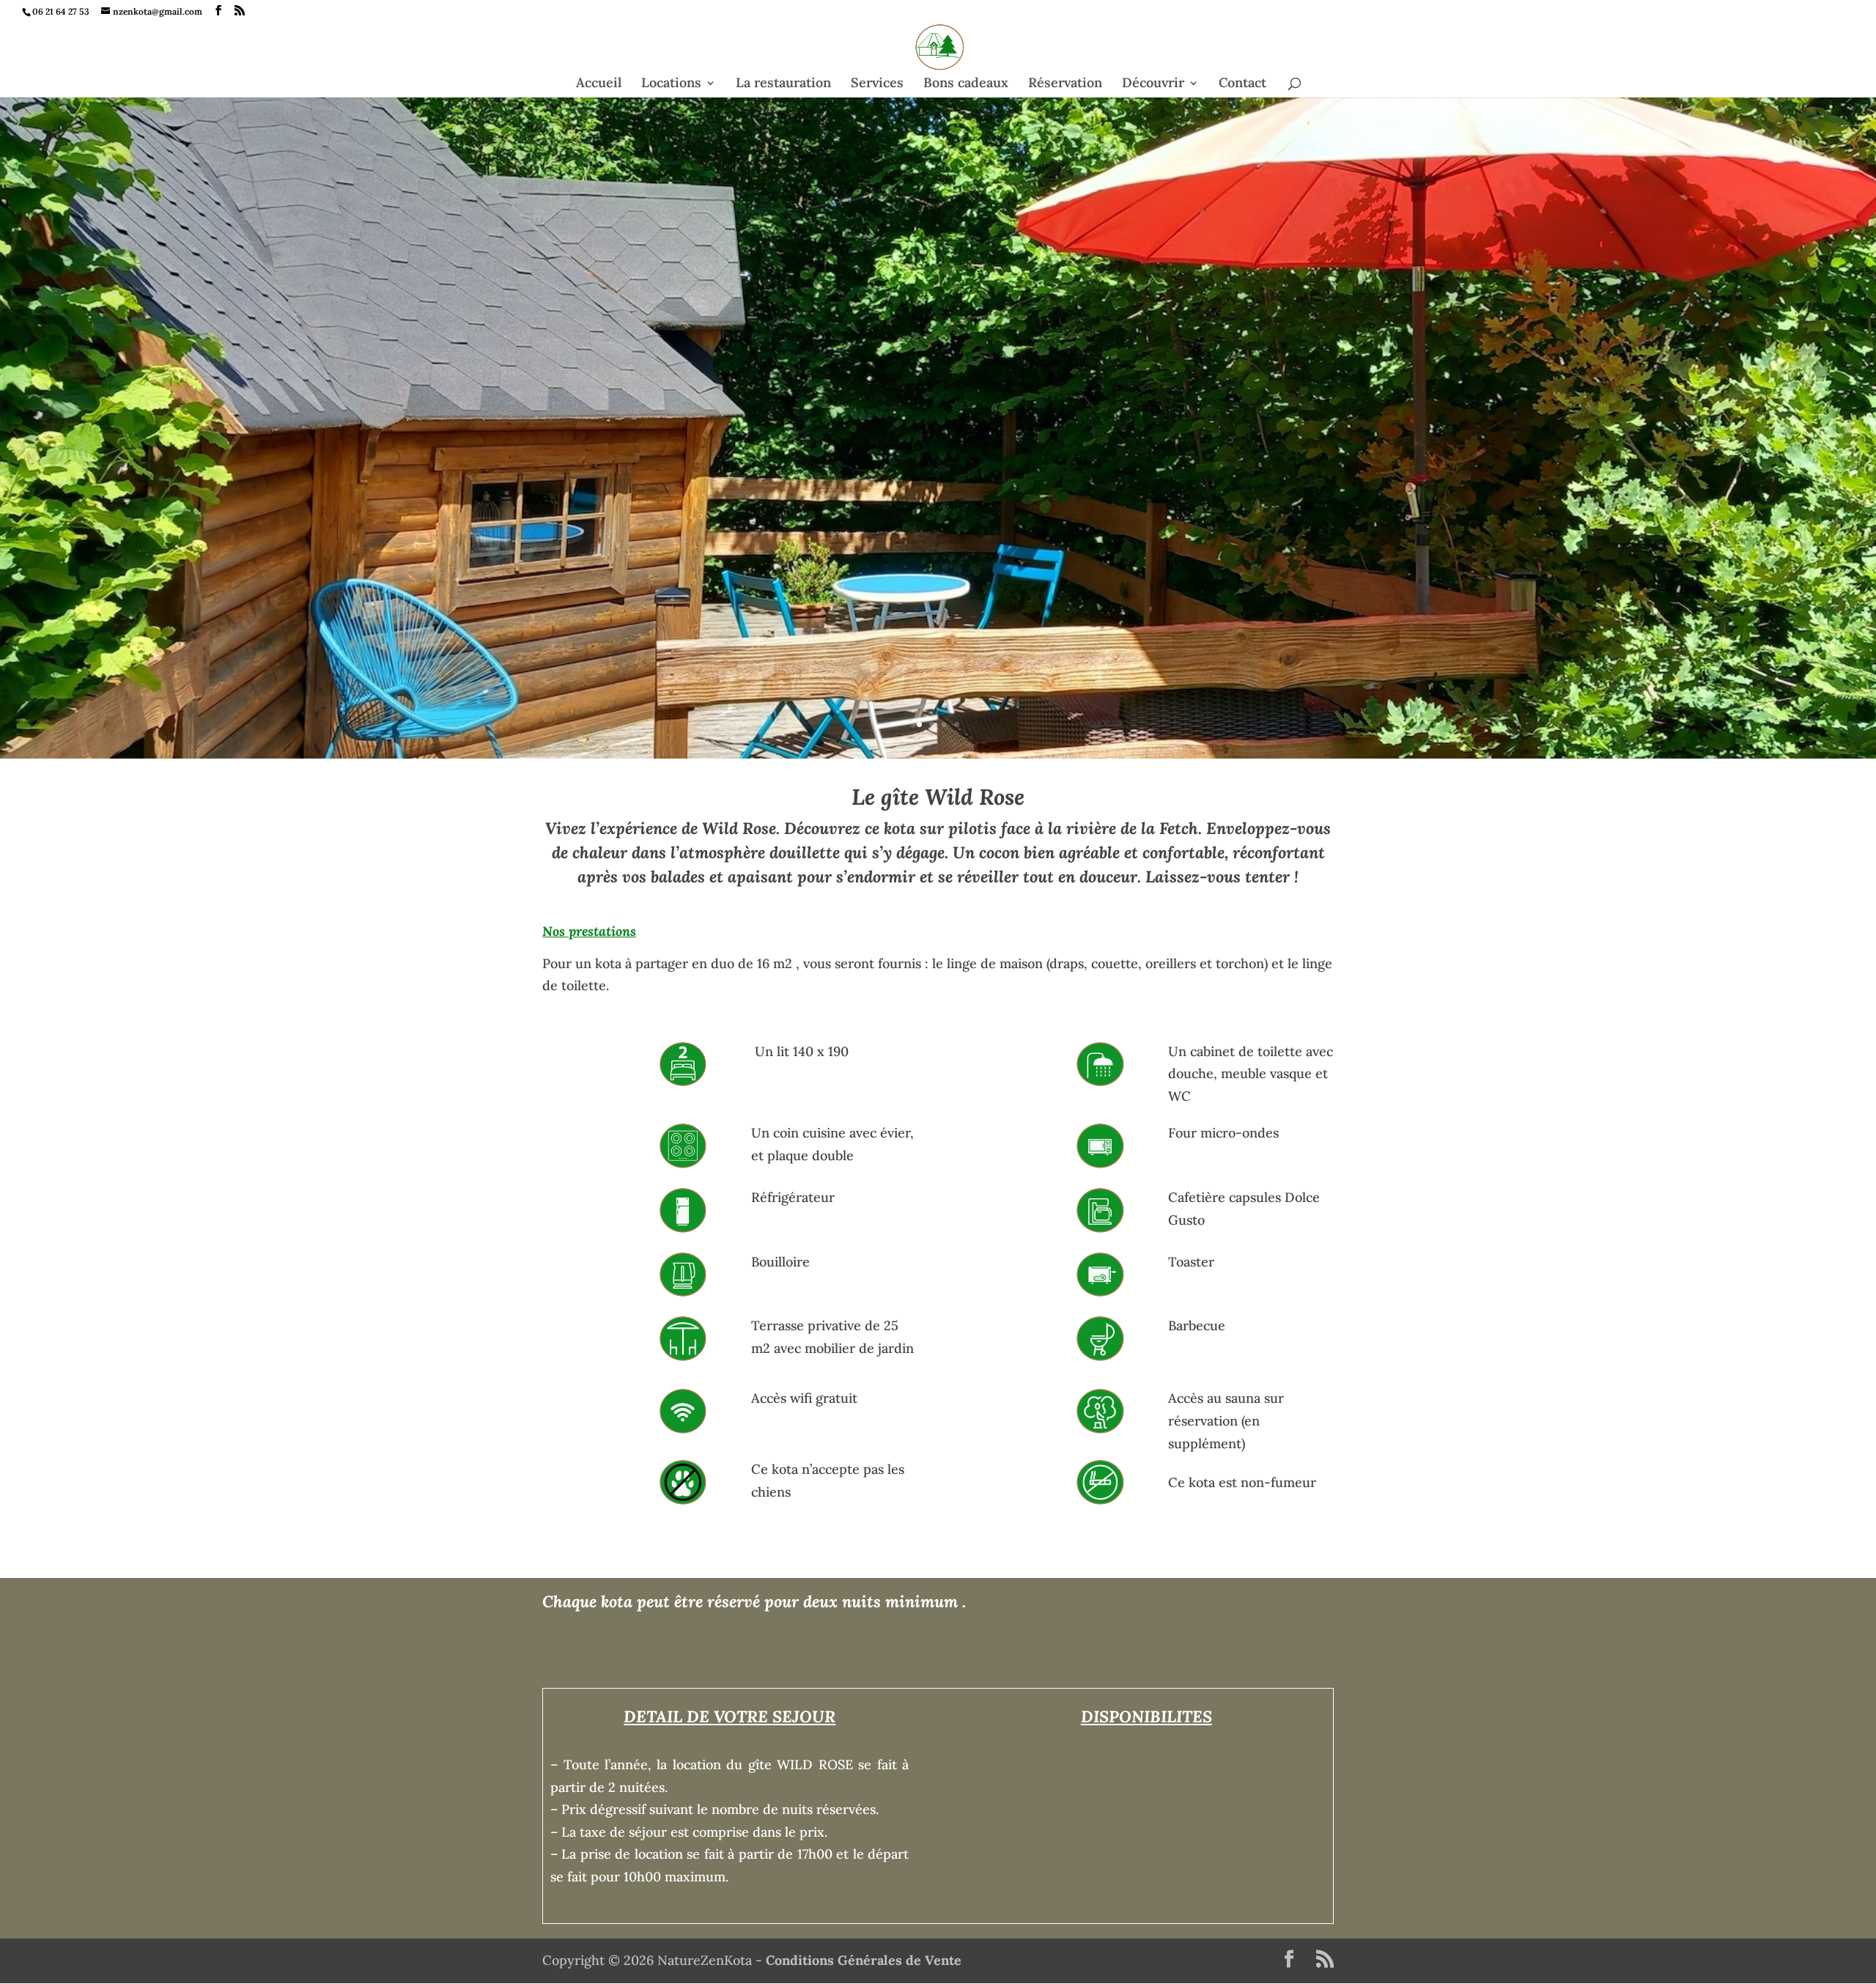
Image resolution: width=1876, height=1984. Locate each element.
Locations (671, 84)
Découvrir (1153, 84)
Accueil (599, 84)
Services (877, 84)
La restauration (783, 84)
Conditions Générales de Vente (864, 1960)
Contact (1242, 84)
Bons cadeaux (966, 84)
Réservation (1065, 84)
